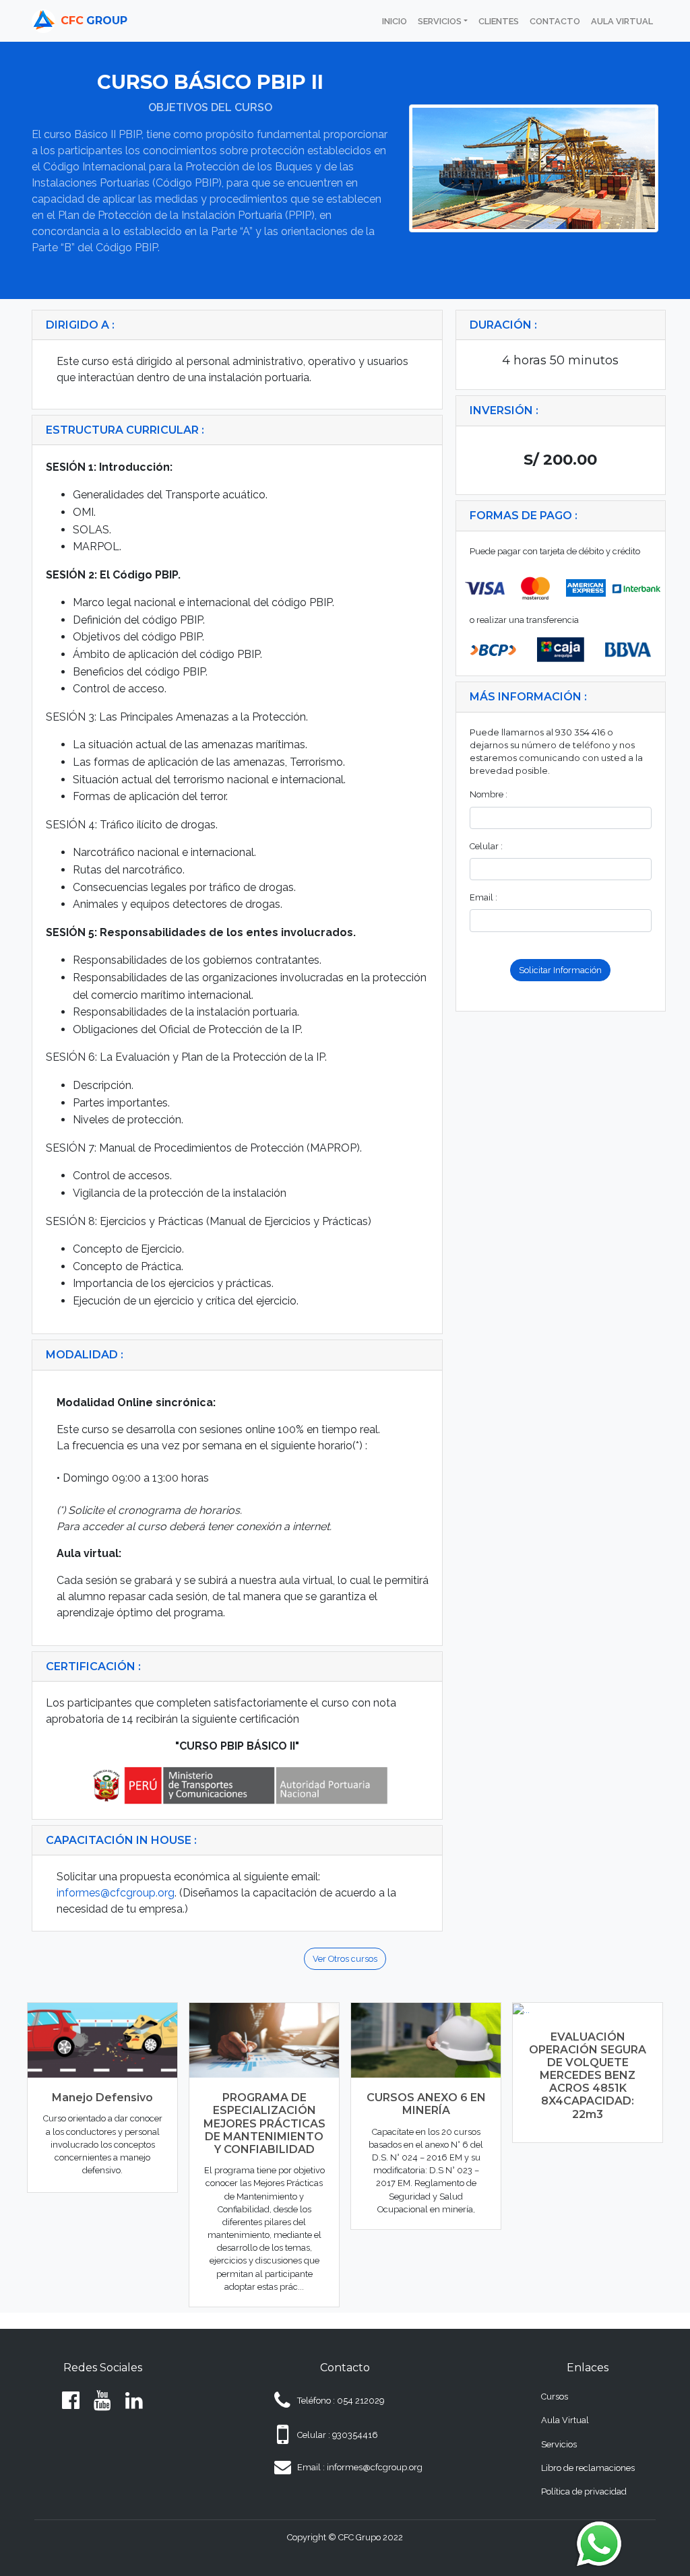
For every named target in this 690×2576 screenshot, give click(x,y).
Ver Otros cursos (345, 1959)
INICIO (397, 21)
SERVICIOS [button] (440, 21)
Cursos (555, 2397)
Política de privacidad (584, 2491)
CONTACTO (555, 21)
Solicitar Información (560, 970)
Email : (483, 897)
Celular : (486, 846)
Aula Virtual (565, 2420)
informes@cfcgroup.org (116, 1893)
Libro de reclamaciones (588, 2468)
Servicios (559, 2444)
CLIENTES (499, 21)
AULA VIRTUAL (622, 21)
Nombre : (489, 794)
